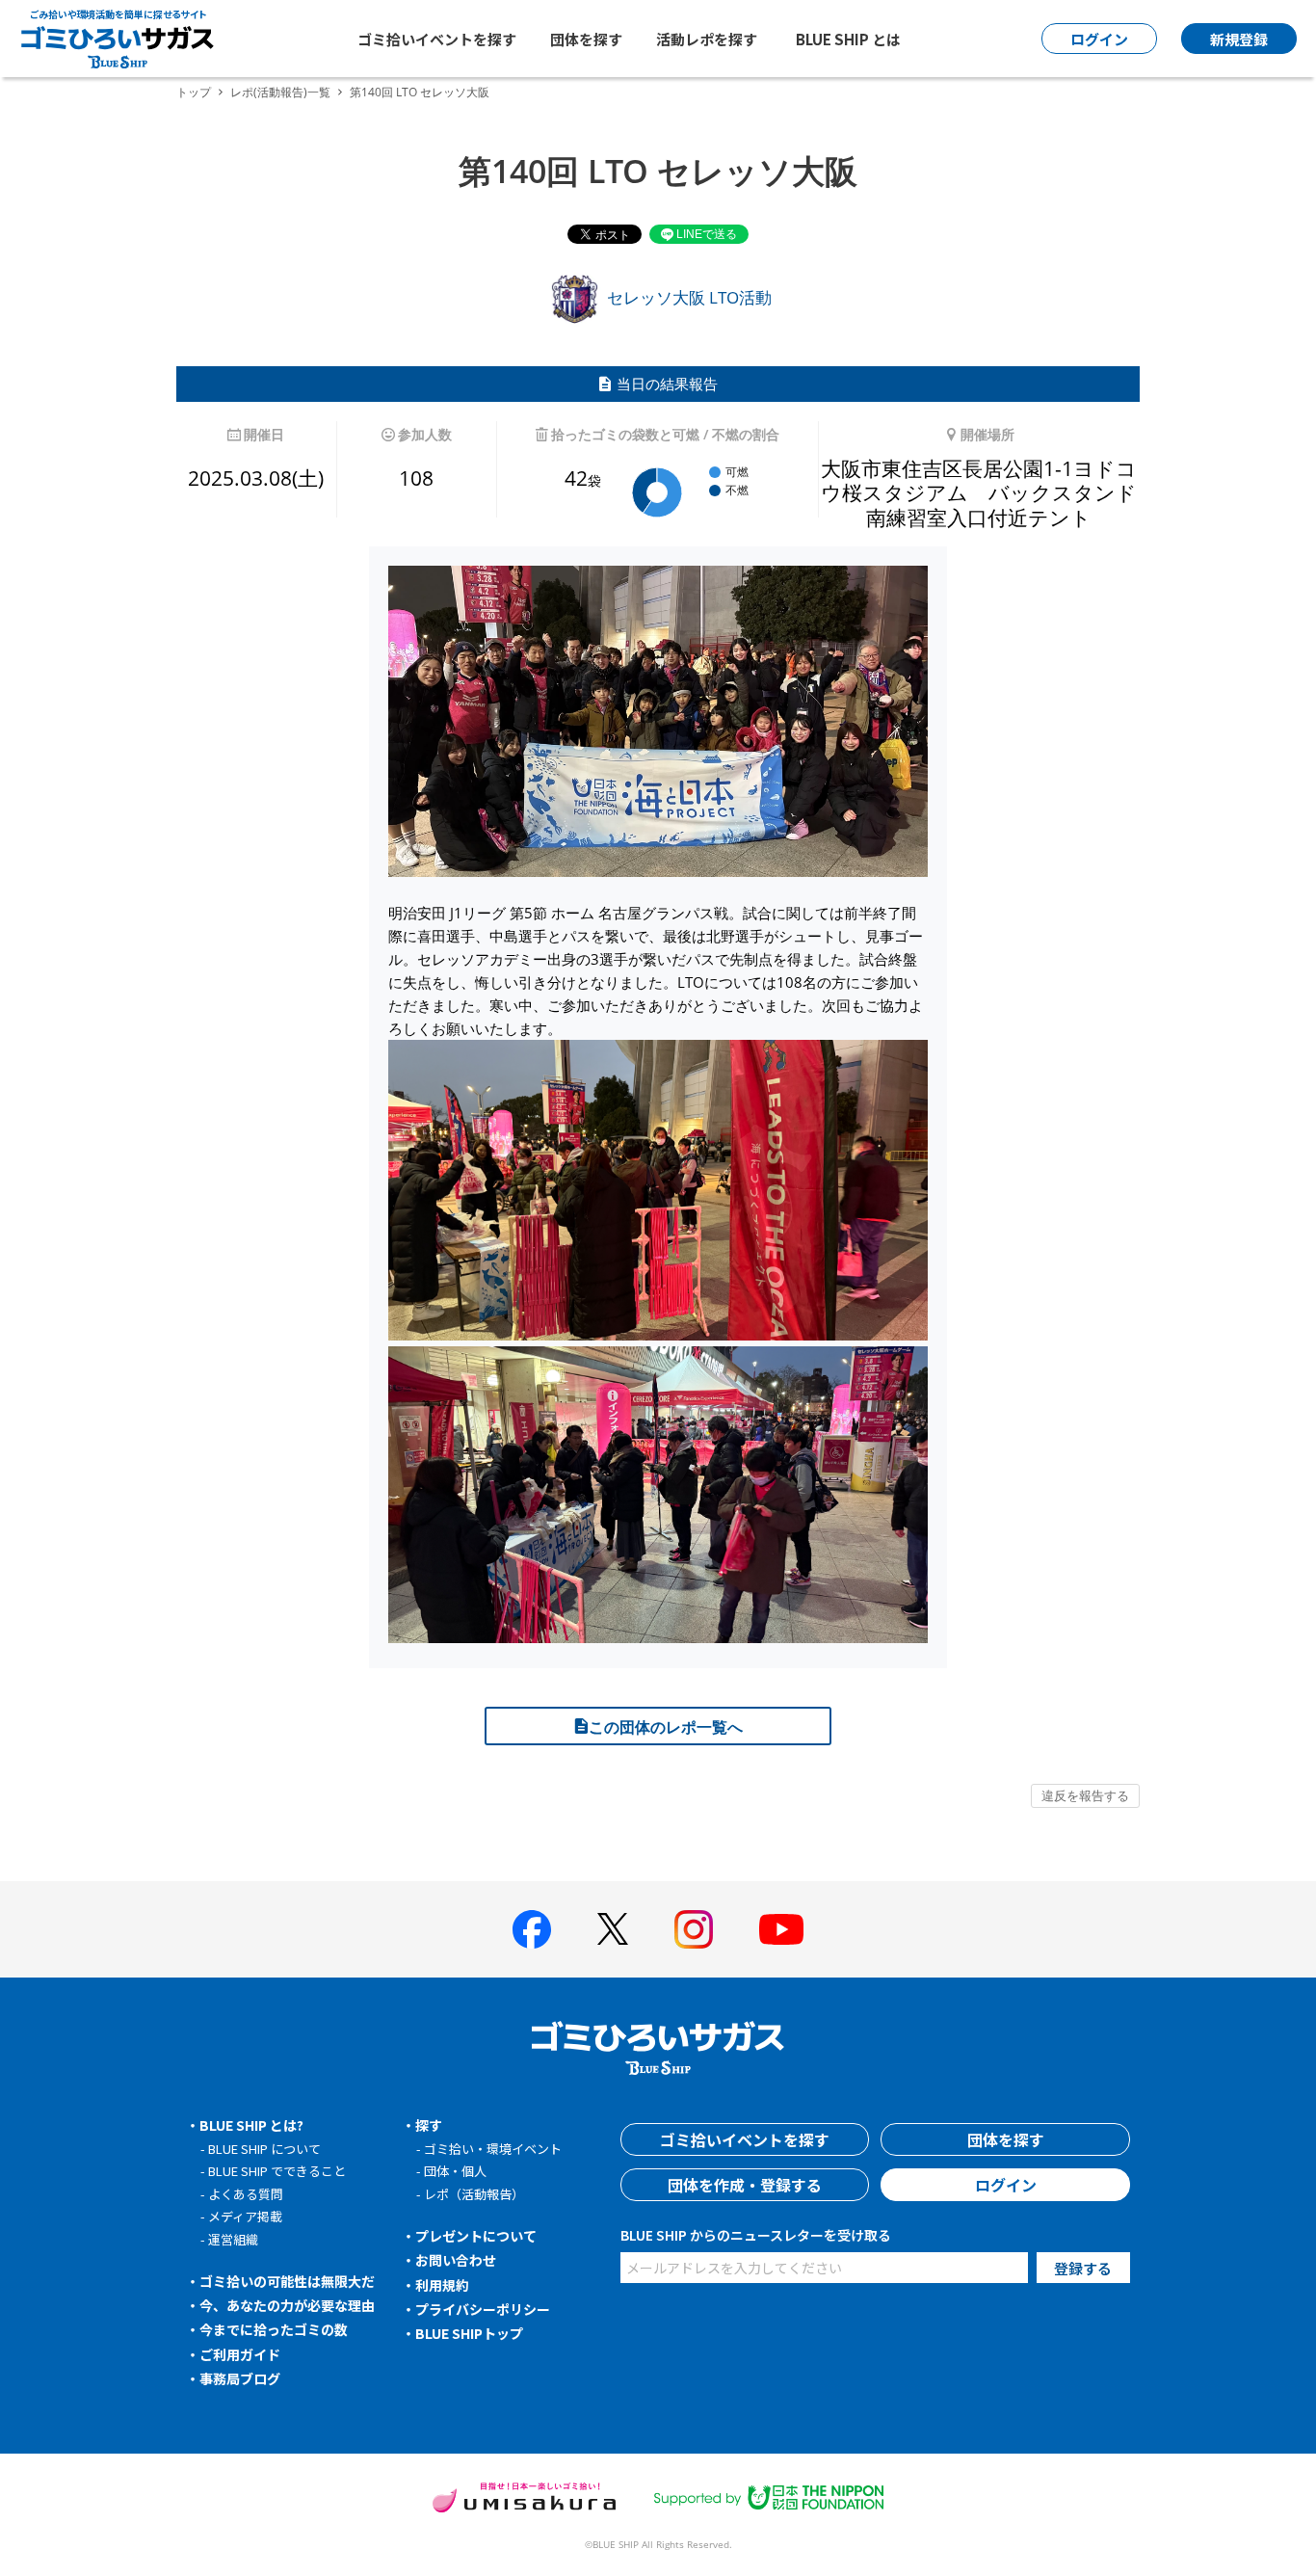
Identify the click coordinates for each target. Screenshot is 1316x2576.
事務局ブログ (240, 2378)
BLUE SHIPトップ (469, 2333)
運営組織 (233, 2239)
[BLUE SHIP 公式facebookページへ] (532, 1929)
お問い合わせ (456, 2260)
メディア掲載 (245, 2216)
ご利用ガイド (240, 2354)
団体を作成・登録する (745, 2185)
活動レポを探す (707, 39)
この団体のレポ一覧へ (666, 1727)
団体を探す (586, 39)
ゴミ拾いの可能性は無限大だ (287, 2281)
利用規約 (442, 2285)
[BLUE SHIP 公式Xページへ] (613, 1929)
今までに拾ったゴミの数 (274, 2329)
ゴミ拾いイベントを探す (437, 39)
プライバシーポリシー (483, 2309)
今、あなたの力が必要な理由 (287, 2305)
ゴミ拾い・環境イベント (493, 2149)
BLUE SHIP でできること (277, 2171)
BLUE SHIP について (264, 2149)
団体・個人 (455, 2171)
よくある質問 (246, 2194)
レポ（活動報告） (474, 2194)
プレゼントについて (476, 2236)
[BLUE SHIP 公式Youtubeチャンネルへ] (781, 1929)
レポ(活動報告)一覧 (280, 92)
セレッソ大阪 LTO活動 (687, 297)
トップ (194, 92)
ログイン (1006, 2185)
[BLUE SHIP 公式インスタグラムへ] (694, 1929)
